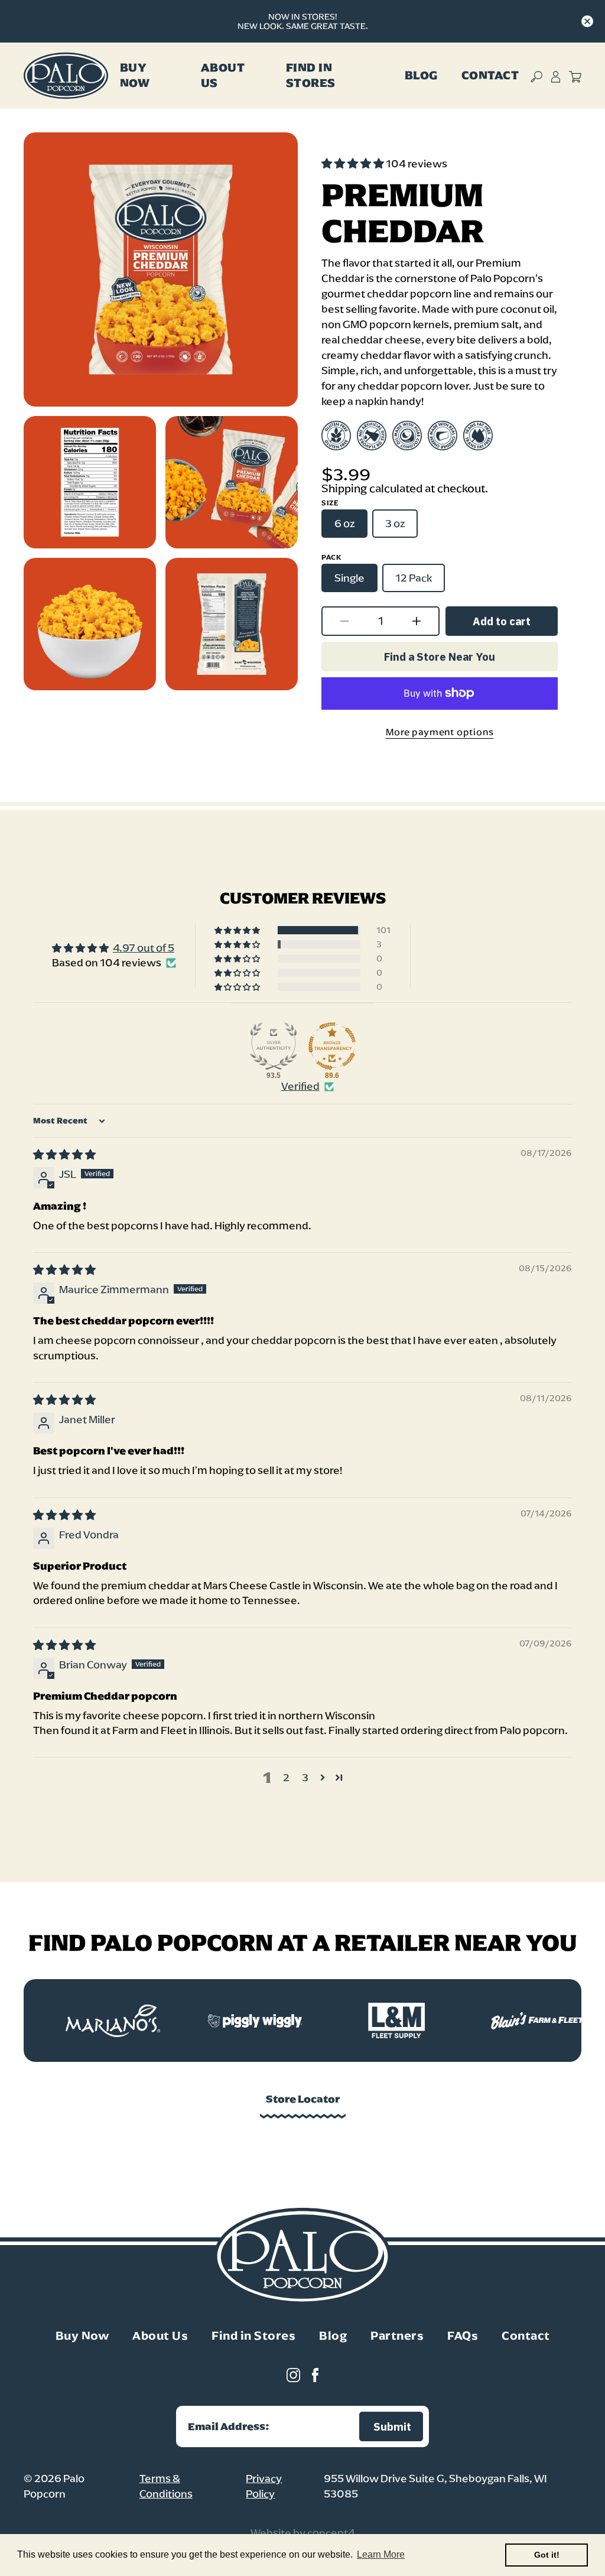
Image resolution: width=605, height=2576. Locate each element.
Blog (421, 75)
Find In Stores (311, 75)
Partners (397, 2335)
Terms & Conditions (166, 2486)
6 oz (344, 524)
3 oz (395, 524)
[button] (354, 164)
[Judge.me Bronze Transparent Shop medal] (332, 1046)
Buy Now (135, 75)
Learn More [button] (381, 2554)
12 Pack (414, 578)
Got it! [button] (547, 2555)
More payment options (440, 732)
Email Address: (229, 2426)
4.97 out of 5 (144, 948)
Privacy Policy (264, 2486)
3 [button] (305, 1778)
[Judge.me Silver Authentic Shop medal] (274, 1046)
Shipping (344, 488)
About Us (223, 75)
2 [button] (286, 1778)
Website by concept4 (303, 2533)
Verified (300, 1086)
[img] (64, 1155)
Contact (490, 75)
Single (349, 578)
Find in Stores (253, 2335)
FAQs (463, 2335)
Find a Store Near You (440, 657)
